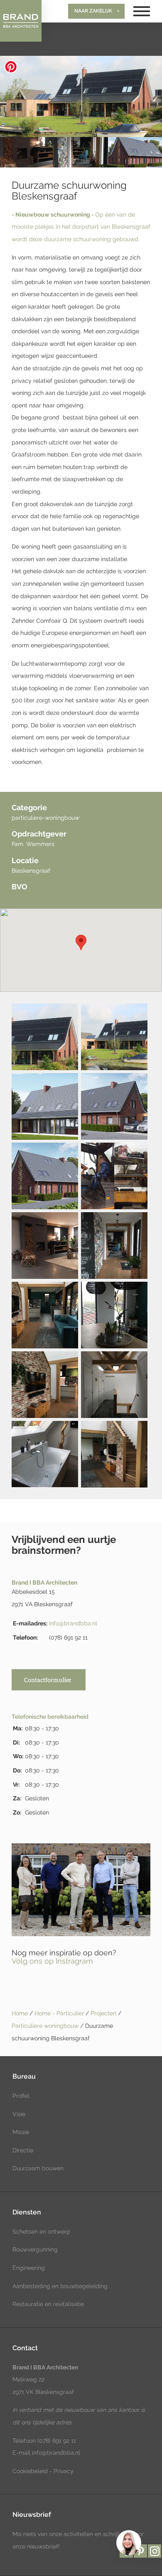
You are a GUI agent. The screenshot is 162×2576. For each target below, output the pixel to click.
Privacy (64, 2471)
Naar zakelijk (93, 11)
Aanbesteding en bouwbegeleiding (60, 2286)
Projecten (104, 2013)
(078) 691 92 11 (56, 2441)
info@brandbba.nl (73, 1623)
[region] (128, 2542)
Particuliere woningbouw (46, 2026)
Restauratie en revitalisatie (48, 2304)
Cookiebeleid (30, 2471)
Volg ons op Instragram (52, 1961)
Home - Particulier (60, 2013)
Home (20, 2013)
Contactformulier (48, 1680)
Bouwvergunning (35, 2249)
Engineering (29, 2268)
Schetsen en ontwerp (41, 2232)
